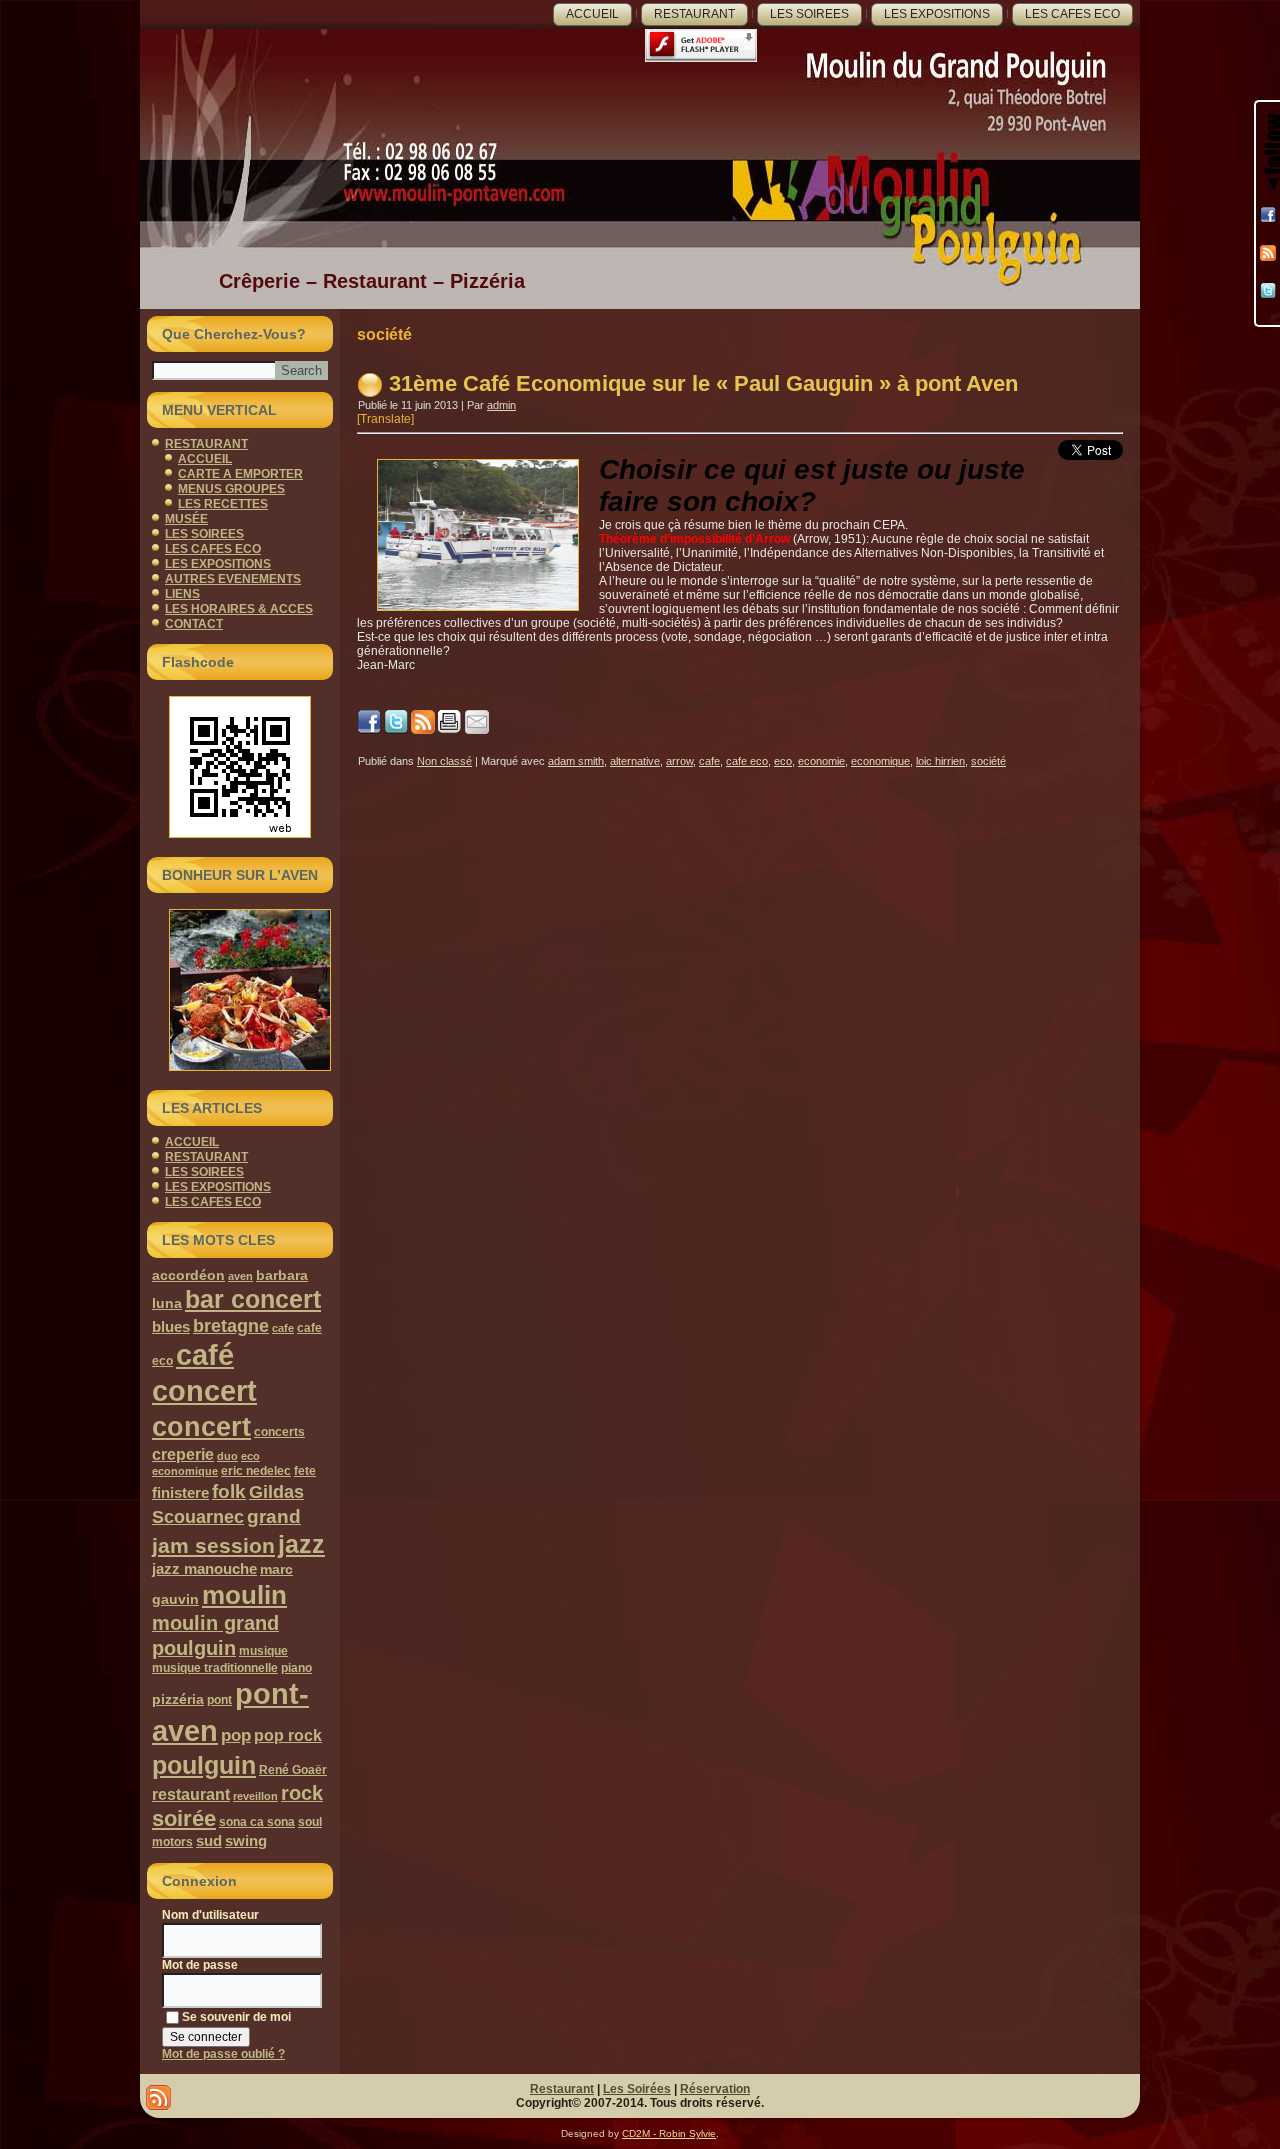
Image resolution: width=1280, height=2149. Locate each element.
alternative (635, 761)
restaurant (191, 1794)
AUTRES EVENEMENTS (233, 579)
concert (201, 1426)
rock (302, 1793)
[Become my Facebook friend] (1268, 215)
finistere (180, 1492)
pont (219, 1700)
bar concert (253, 1299)
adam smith (576, 761)
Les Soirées (637, 2089)
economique (185, 1471)
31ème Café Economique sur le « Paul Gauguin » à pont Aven (703, 383)
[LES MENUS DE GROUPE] (240, 990)
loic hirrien (940, 761)
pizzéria (178, 1699)
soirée (184, 1818)
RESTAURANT (694, 14)
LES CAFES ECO (1072, 14)
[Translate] (385, 419)
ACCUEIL (592, 14)
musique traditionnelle (215, 1668)
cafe (283, 1328)
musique (263, 1651)
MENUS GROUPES (231, 489)
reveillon (255, 1796)
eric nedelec (256, 1471)
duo (227, 1456)
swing (246, 1840)
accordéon (188, 1275)
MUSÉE (186, 519)
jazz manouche (204, 1568)
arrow (679, 761)
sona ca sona (257, 1822)
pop (236, 1735)
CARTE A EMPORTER (240, 474)
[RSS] (1268, 253)
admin (501, 405)
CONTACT (194, 624)
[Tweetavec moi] (1268, 291)
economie (821, 761)
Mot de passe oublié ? (223, 2054)
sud (209, 1840)
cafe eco (747, 761)
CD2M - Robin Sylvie (669, 2133)
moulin (244, 1595)
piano (296, 1668)
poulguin (204, 1765)
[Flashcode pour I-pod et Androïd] (240, 767)
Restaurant (562, 2089)
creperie (183, 1454)
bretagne (231, 1325)
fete (305, 1471)
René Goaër (293, 1770)
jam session (213, 1545)
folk (229, 1491)
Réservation (715, 2089)
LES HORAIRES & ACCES (239, 609)
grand (274, 1516)
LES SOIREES (809, 14)
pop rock (288, 1735)
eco (250, 1456)
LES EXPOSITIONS (937, 14)
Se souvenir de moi (236, 2017)
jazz (301, 1544)
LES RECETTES (223, 504)
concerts (279, 1432)
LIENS (182, 594)
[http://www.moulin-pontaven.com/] (396, 730)
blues (171, 1326)
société (988, 761)
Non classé (444, 761)
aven (240, 1276)
